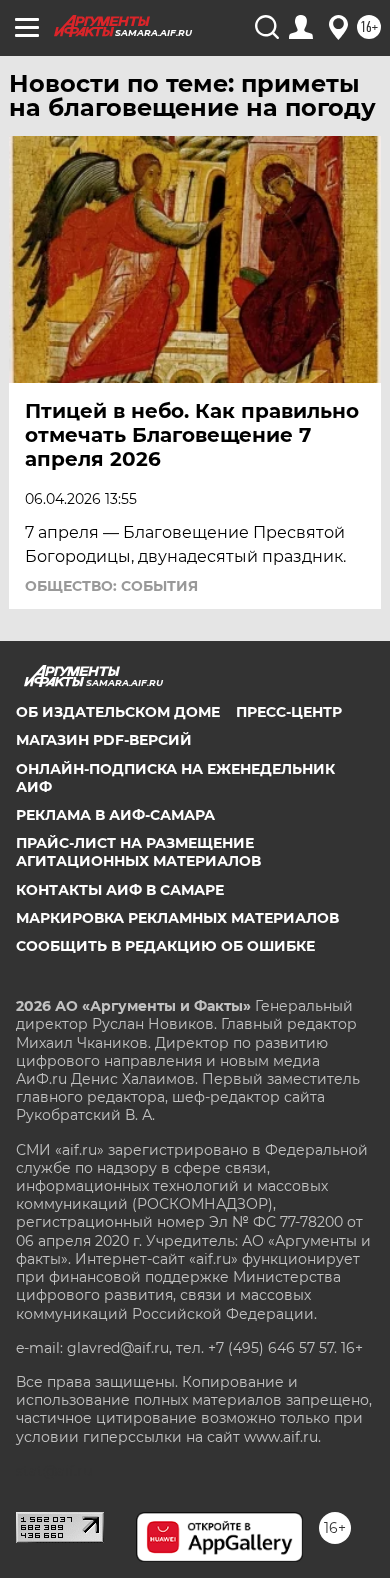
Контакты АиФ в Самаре (120, 890)
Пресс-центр (289, 712)
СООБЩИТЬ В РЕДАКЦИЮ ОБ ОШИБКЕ (165, 946)
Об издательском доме (118, 712)
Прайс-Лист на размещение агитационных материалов (138, 852)
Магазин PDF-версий (104, 740)
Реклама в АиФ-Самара (115, 815)
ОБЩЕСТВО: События (111, 586)
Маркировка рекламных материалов (177, 918)
